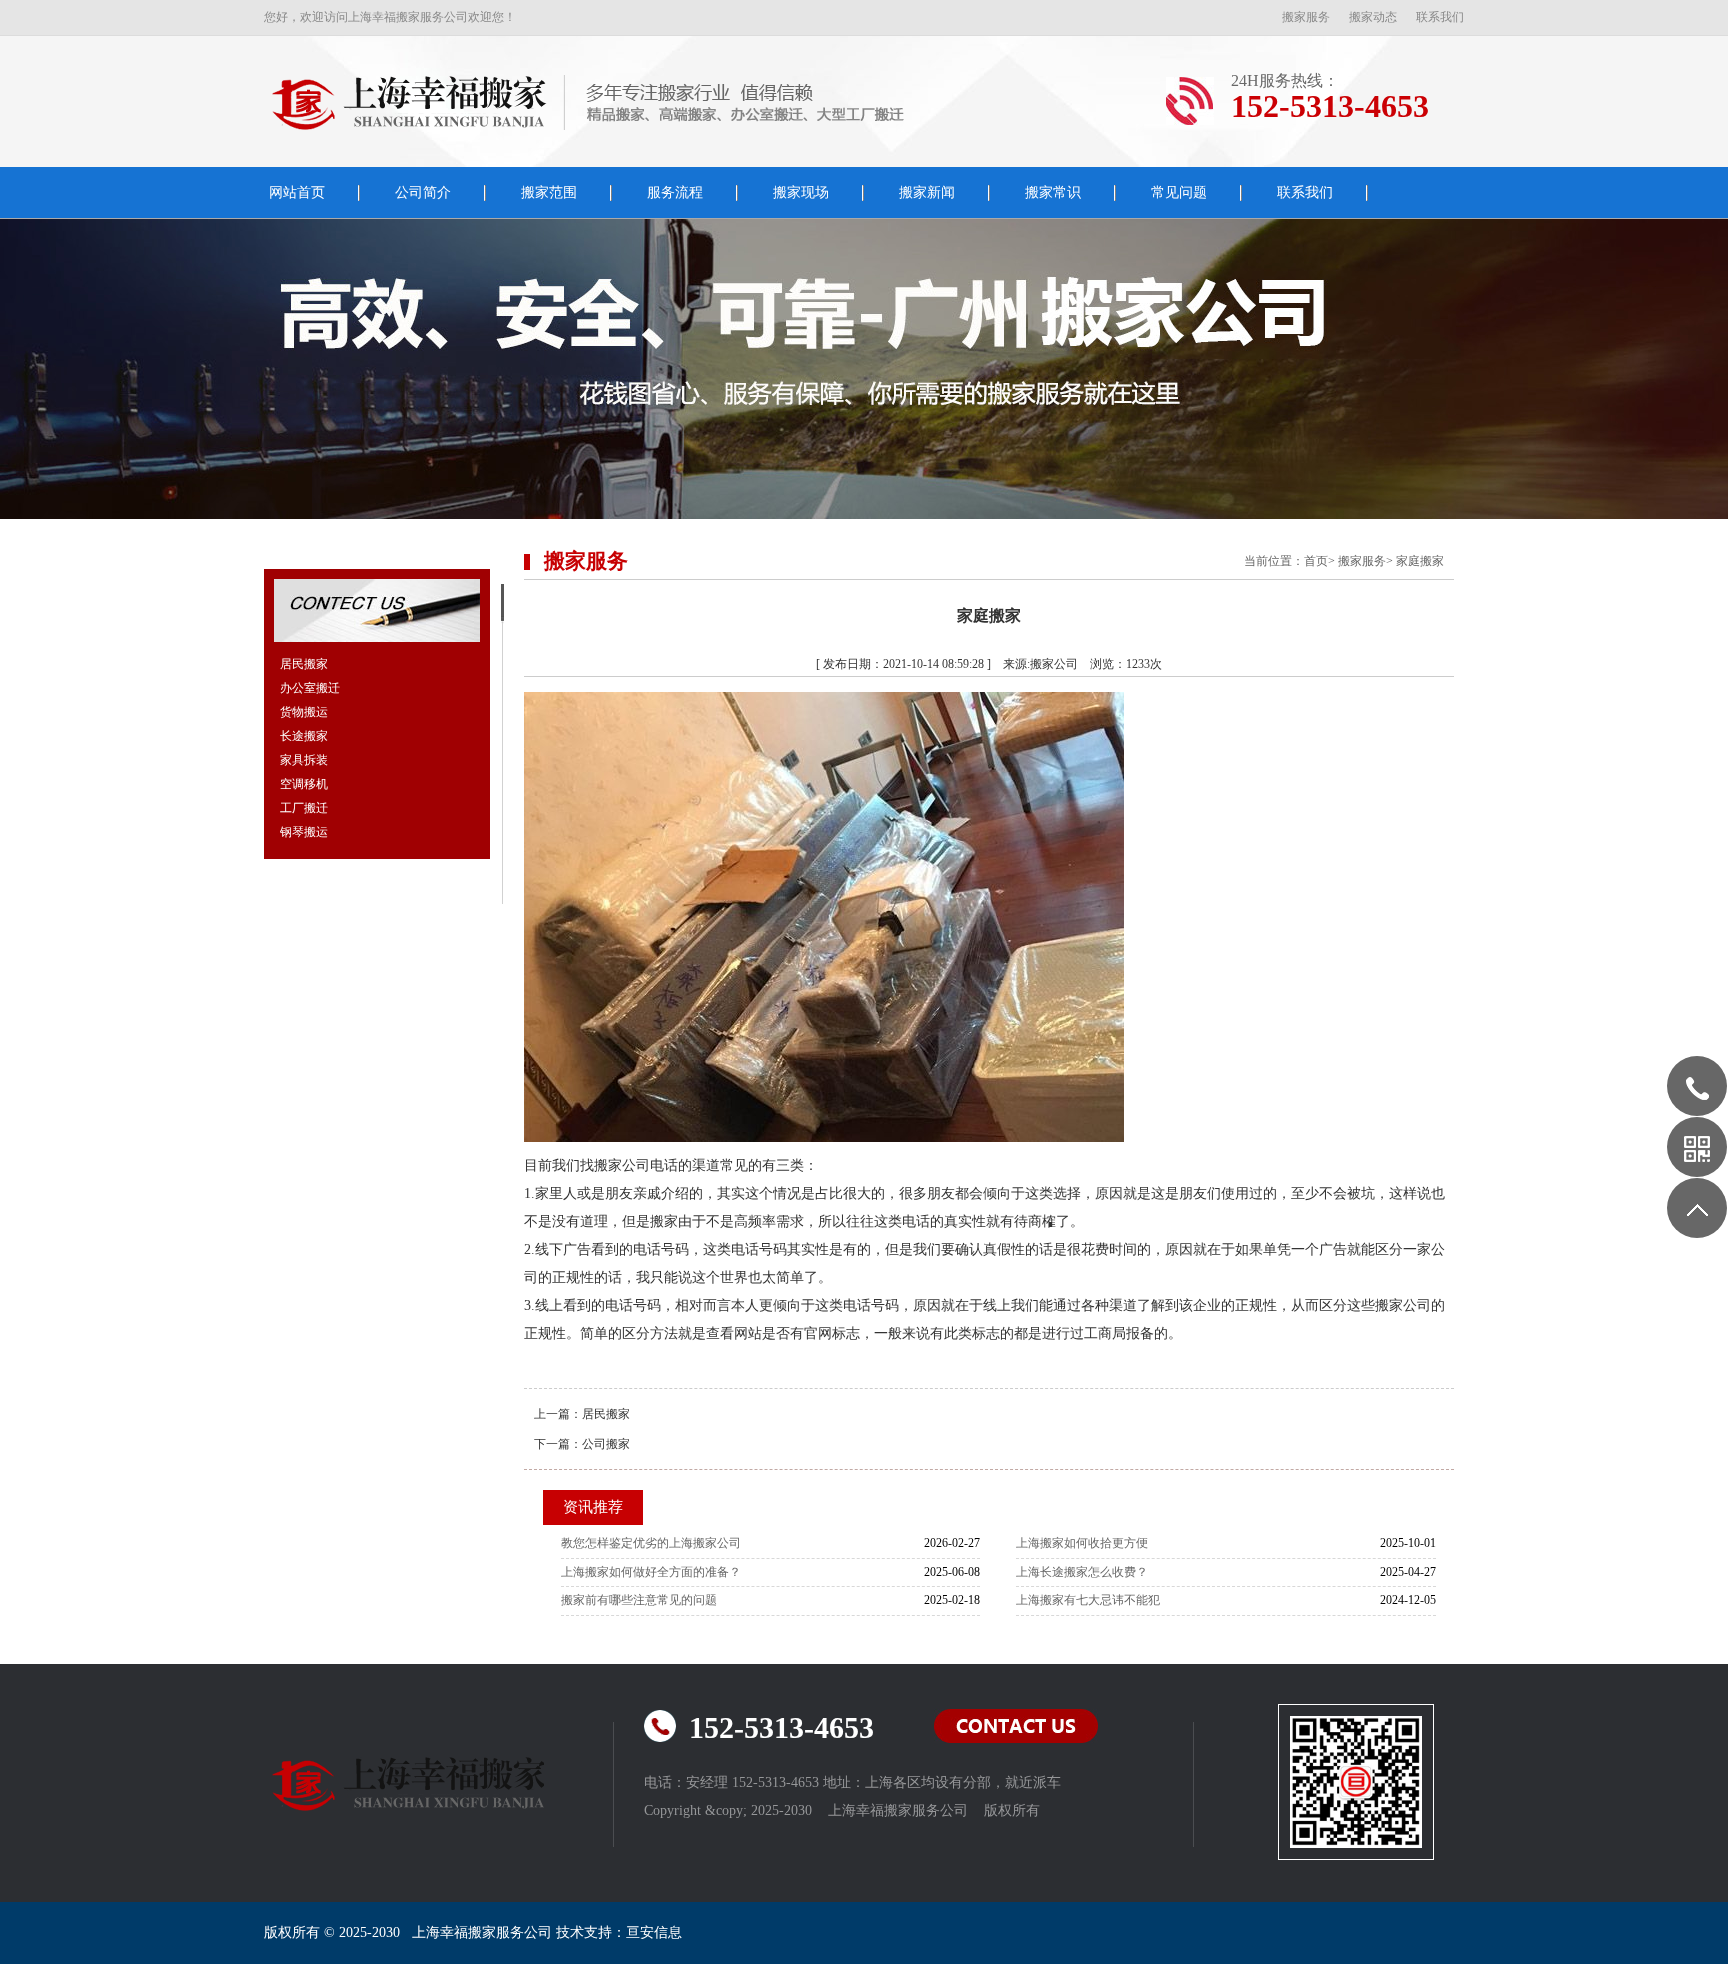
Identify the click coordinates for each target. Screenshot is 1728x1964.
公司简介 (423, 192)
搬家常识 (1053, 192)
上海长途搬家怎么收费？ (1082, 1572)
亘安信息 (654, 1932)
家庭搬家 (1420, 561)
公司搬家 (606, 1444)
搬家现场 (801, 192)
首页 (1316, 561)
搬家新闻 (927, 192)
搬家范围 (549, 192)
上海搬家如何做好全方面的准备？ (651, 1572)
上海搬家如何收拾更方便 (1082, 1543)
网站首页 (297, 192)
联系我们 (1440, 17)
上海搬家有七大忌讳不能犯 (1088, 1600)
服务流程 (675, 192)
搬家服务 (1306, 17)
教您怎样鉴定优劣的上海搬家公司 (651, 1543)
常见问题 (1179, 192)
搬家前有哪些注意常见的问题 (639, 1600)
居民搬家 (606, 1414)
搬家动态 (1373, 17)
